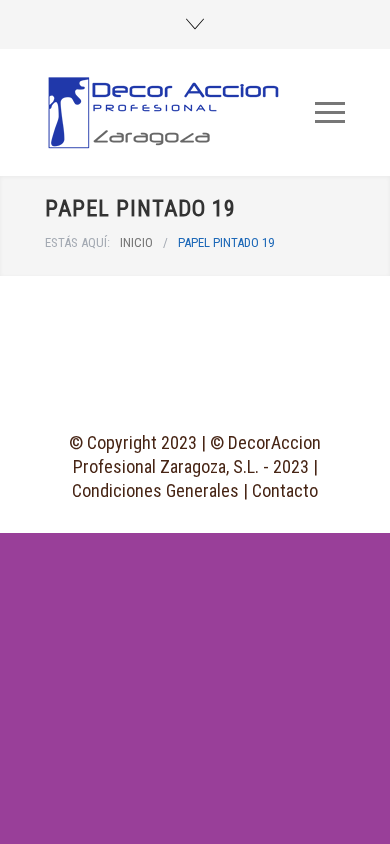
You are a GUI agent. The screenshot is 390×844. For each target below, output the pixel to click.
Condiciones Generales (155, 490)
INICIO (136, 242)
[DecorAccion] (180, 112)
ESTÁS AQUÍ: (77, 242)
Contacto (285, 490)
